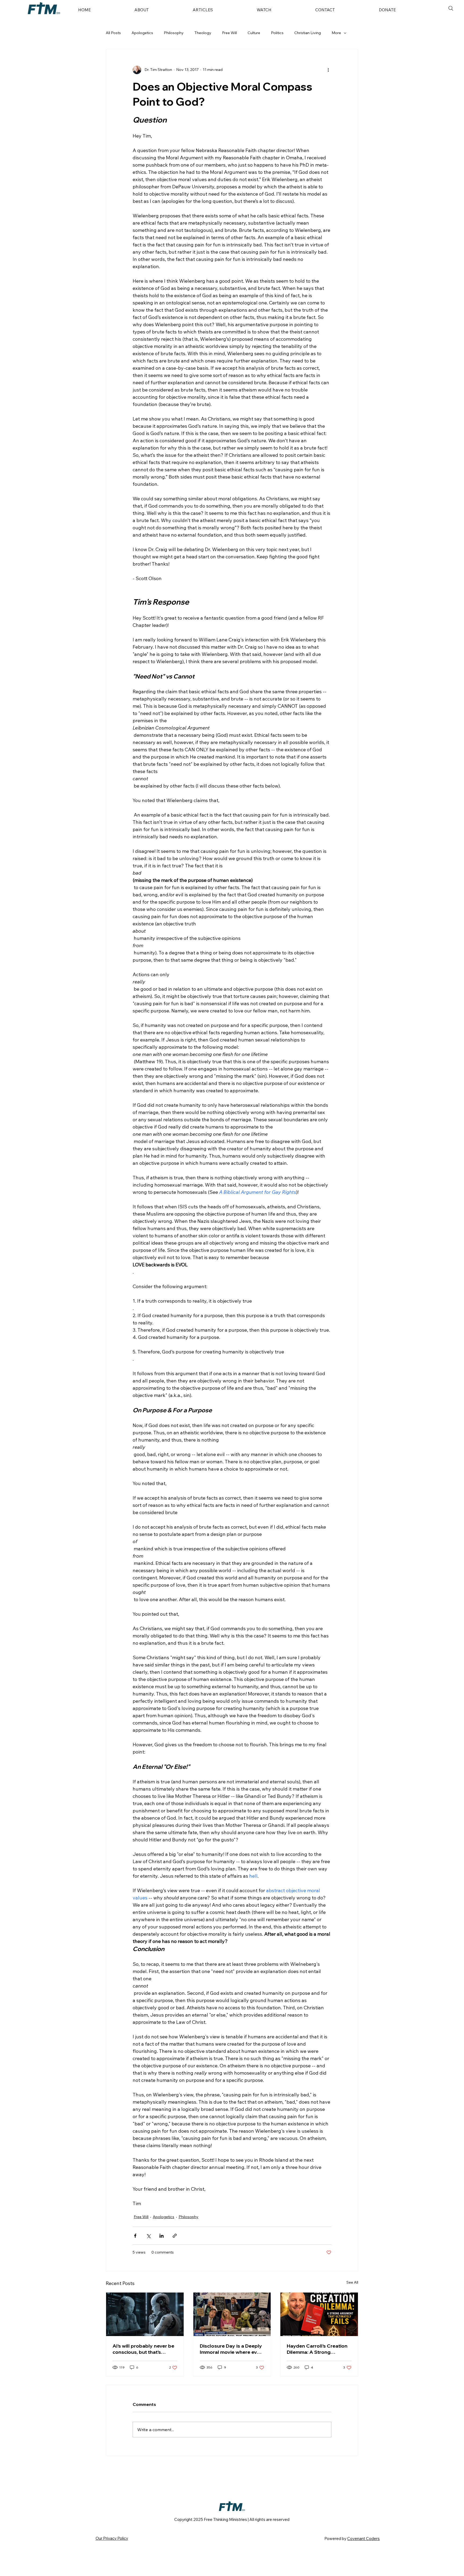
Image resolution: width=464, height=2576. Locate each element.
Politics (277, 33)
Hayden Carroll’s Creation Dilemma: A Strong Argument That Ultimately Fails (317, 2349)
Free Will (229, 33)
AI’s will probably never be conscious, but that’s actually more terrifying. (143, 2349)
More (336, 33)
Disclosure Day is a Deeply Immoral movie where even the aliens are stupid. (231, 2349)
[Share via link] (175, 2236)
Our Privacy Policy (112, 2538)
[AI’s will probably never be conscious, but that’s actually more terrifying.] (145, 2314)
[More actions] (328, 70)
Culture (254, 33)
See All (352, 2282)
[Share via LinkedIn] (162, 2236)
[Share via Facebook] (135, 2236)
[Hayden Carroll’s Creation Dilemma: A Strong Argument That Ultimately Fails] (319, 2314)
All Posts (113, 33)
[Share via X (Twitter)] (148, 2236)
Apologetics (142, 33)
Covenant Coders (363, 2539)
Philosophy (174, 33)
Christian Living (308, 33)
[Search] (451, 8)
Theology (203, 33)
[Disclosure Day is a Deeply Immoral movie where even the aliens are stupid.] (232, 2314)
